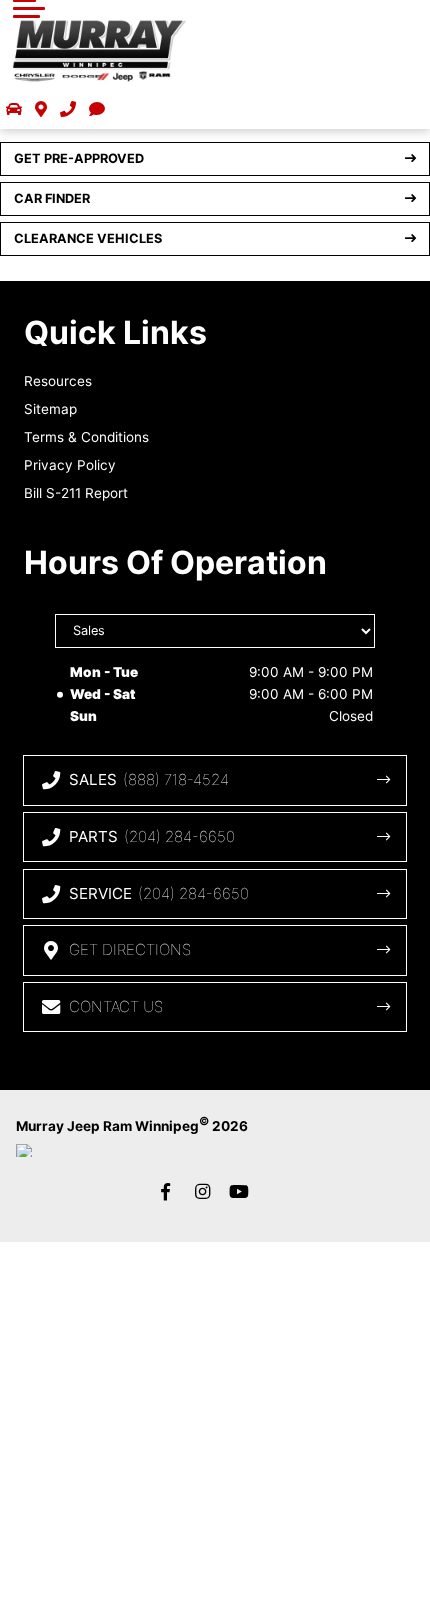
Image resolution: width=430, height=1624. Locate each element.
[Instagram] (202, 1191)
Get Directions (130, 949)
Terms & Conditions (86, 437)
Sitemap (50, 409)
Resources (58, 381)
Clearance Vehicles (88, 238)
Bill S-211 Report (76, 493)
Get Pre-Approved (79, 158)
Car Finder (52, 198)
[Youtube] (239, 1191)
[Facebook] (165, 1191)
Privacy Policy (70, 465)
